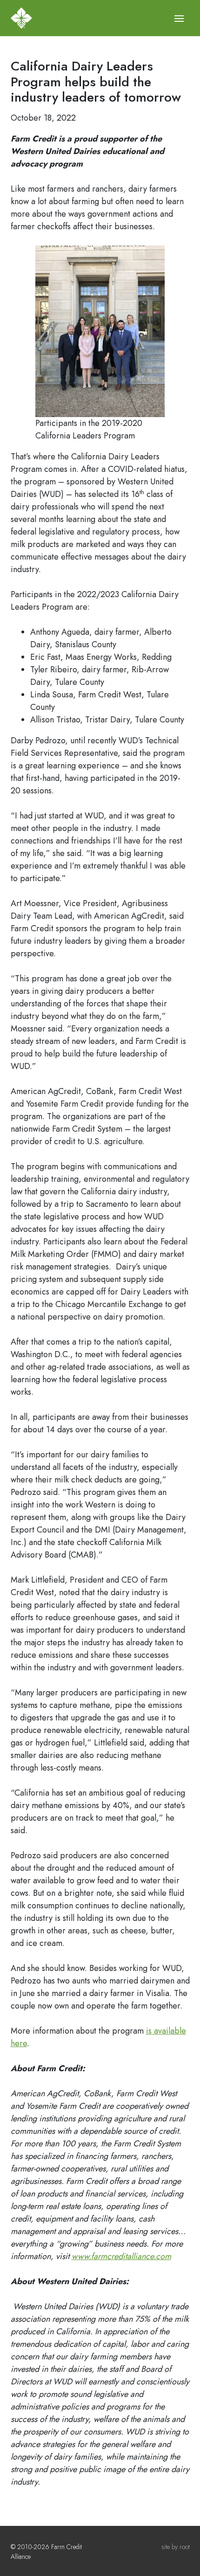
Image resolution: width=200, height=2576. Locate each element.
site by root (176, 2547)
